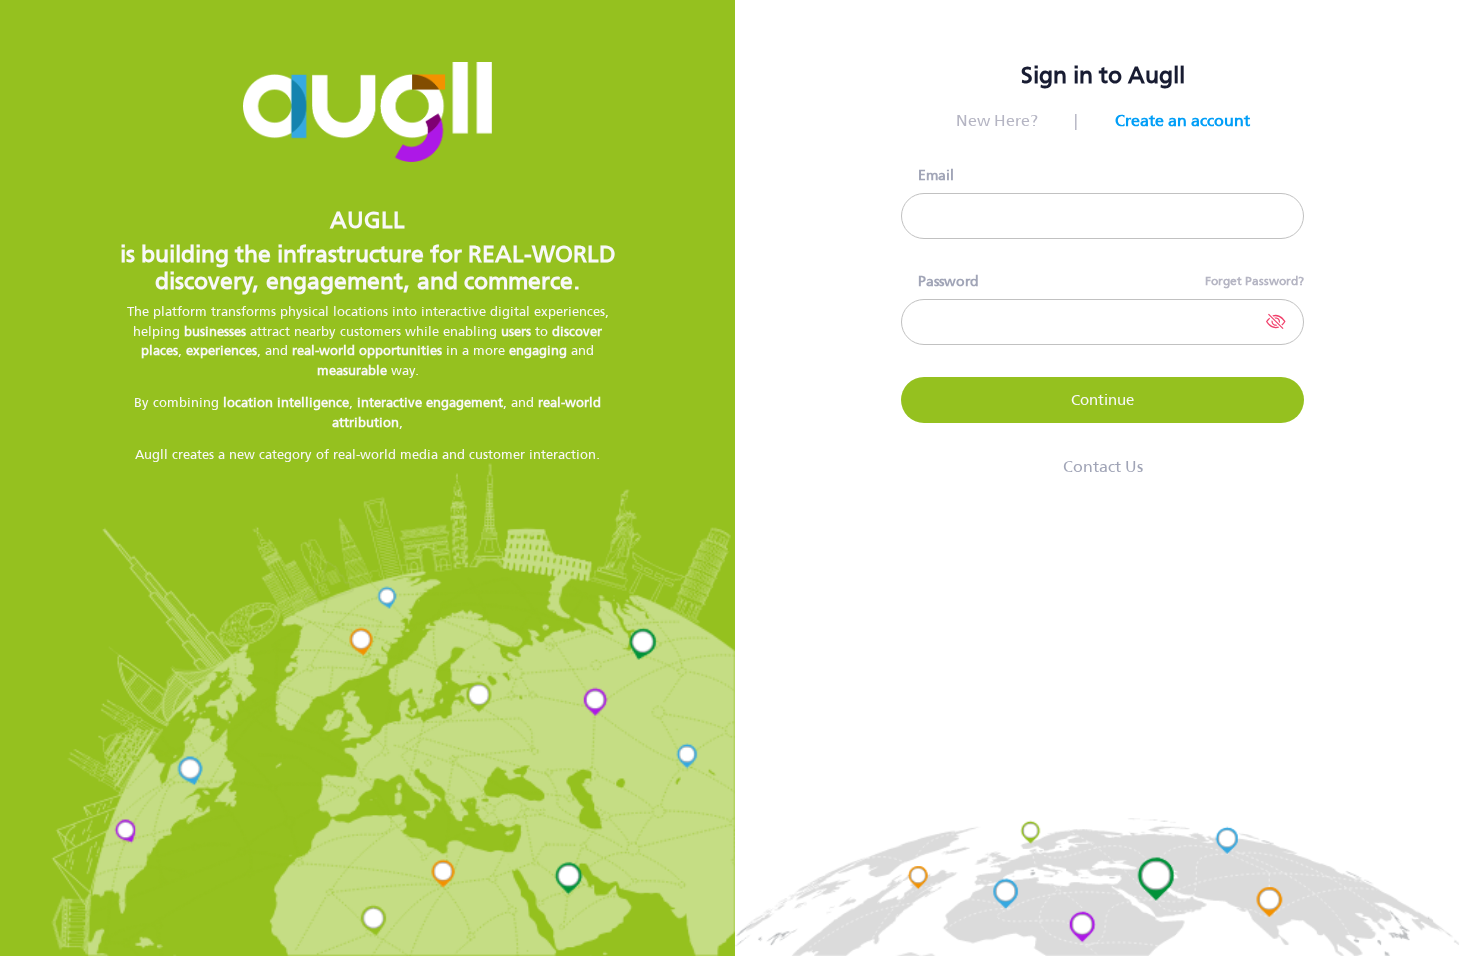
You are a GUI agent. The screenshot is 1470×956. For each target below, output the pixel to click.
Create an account (1182, 120)
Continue (1102, 399)
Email (936, 175)
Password (948, 281)
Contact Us (1103, 467)
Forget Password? (1254, 281)
